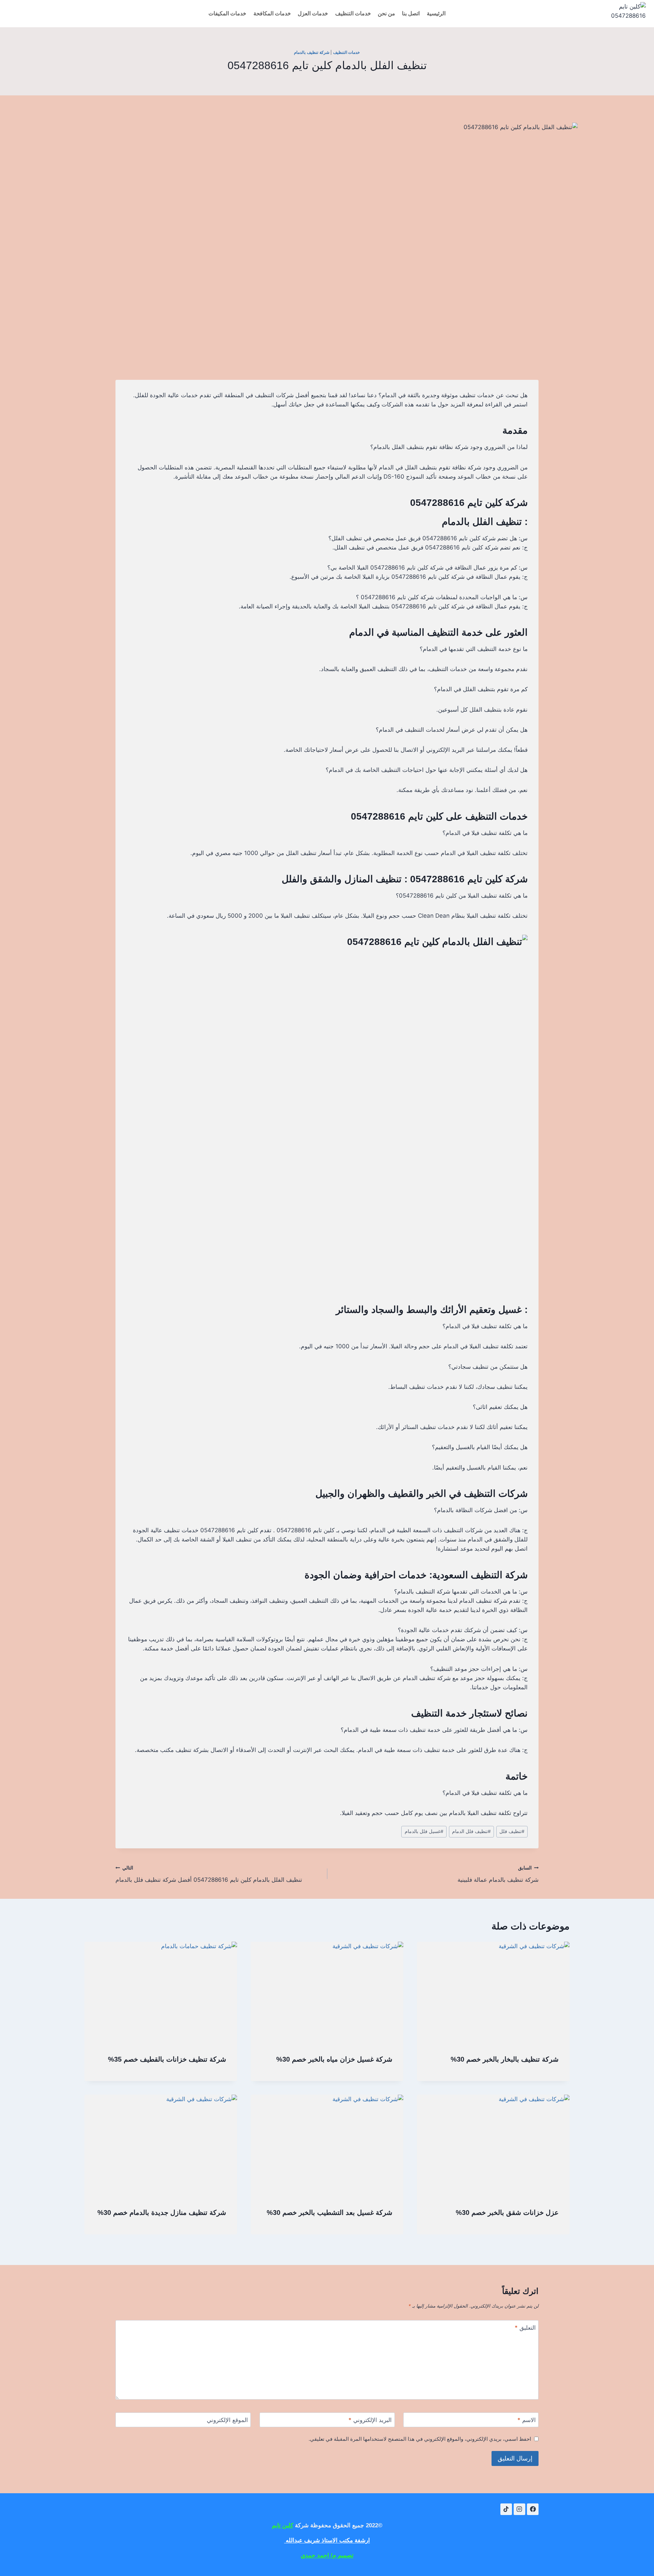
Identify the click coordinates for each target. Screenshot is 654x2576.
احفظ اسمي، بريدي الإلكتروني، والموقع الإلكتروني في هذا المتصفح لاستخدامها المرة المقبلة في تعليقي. (420, 2439)
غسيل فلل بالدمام (424, 1831)
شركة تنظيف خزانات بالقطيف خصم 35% (167, 2059)
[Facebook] (533, 2509)
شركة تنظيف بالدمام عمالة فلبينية (498, 1874)
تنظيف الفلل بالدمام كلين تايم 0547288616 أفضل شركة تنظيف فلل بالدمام (209, 1874)
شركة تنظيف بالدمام (312, 52)
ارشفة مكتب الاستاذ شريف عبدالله (327, 2540)
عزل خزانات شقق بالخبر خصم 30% (507, 2213)
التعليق (525, 2328)
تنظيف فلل (512, 1831)
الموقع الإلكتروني (227, 2420)
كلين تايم (283, 2525)
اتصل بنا (411, 13)
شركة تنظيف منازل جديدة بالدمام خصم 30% (162, 2213)
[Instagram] (519, 2509)
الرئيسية (436, 13)
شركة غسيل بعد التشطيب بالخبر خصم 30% (330, 2213)
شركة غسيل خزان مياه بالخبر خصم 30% (334, 2059)
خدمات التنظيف (353, 13)
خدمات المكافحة (272, 13)
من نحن (386, 13)
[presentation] (493, 1993)
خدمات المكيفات (227, 13)
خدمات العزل (313, 13)
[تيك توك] (506, 2509)
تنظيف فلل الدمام (471, 1831)
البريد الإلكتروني (370, 2420)
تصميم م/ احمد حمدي (327, 2555)
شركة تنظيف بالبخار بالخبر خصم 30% (505, 2059)
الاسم (527, 2420)
